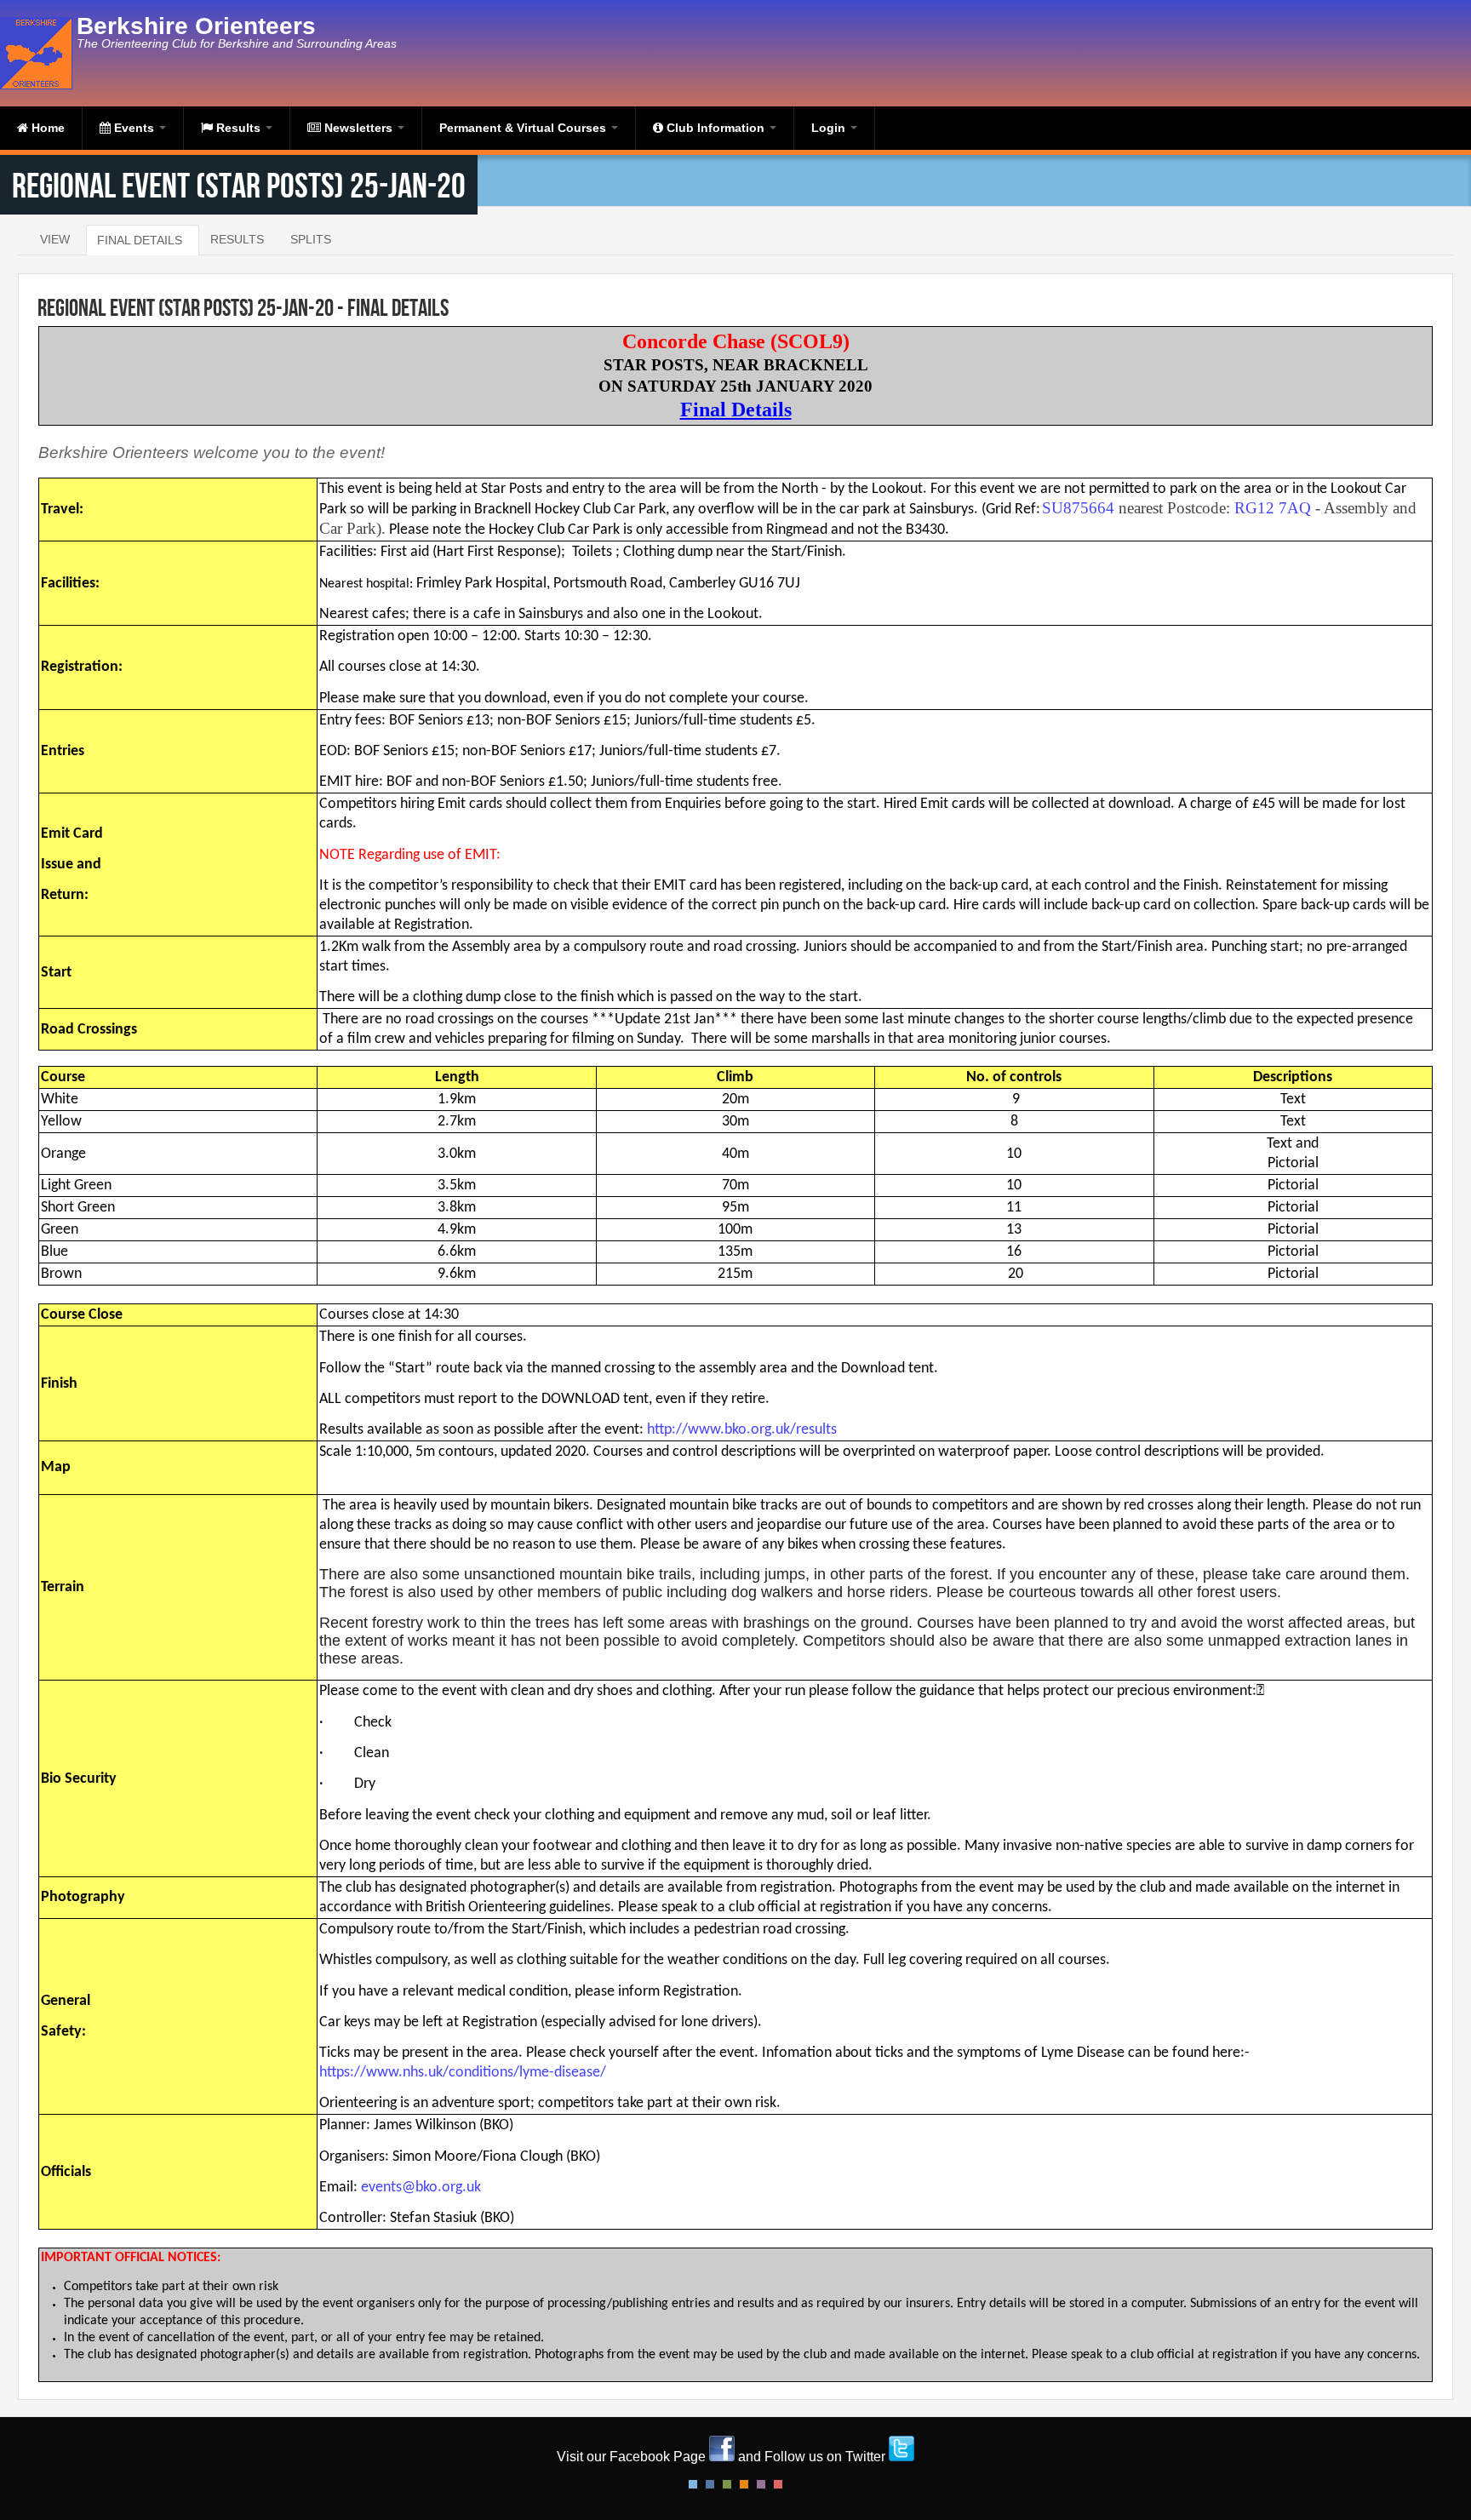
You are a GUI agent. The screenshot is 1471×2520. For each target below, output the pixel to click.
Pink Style (761, 2484)
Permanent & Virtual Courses (524, 128)
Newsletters (358, 128)
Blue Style (710, 2484)
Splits (311, 239)
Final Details (140, 240)
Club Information (715, 128)
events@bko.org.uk (421, 2188)
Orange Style (744, 2484)
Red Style (778, 2484)
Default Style (693, 2484)
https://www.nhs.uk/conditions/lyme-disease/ (463, 2073)
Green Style (727, 2484)
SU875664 (1078, 508)
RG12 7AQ (1273, 508)
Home (46, 128)
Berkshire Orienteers (196, 26)
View (55, 239)
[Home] (38, 53)
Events (134, 128)
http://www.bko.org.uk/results (742, 1430)
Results (238, 128)
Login (830, 128)
